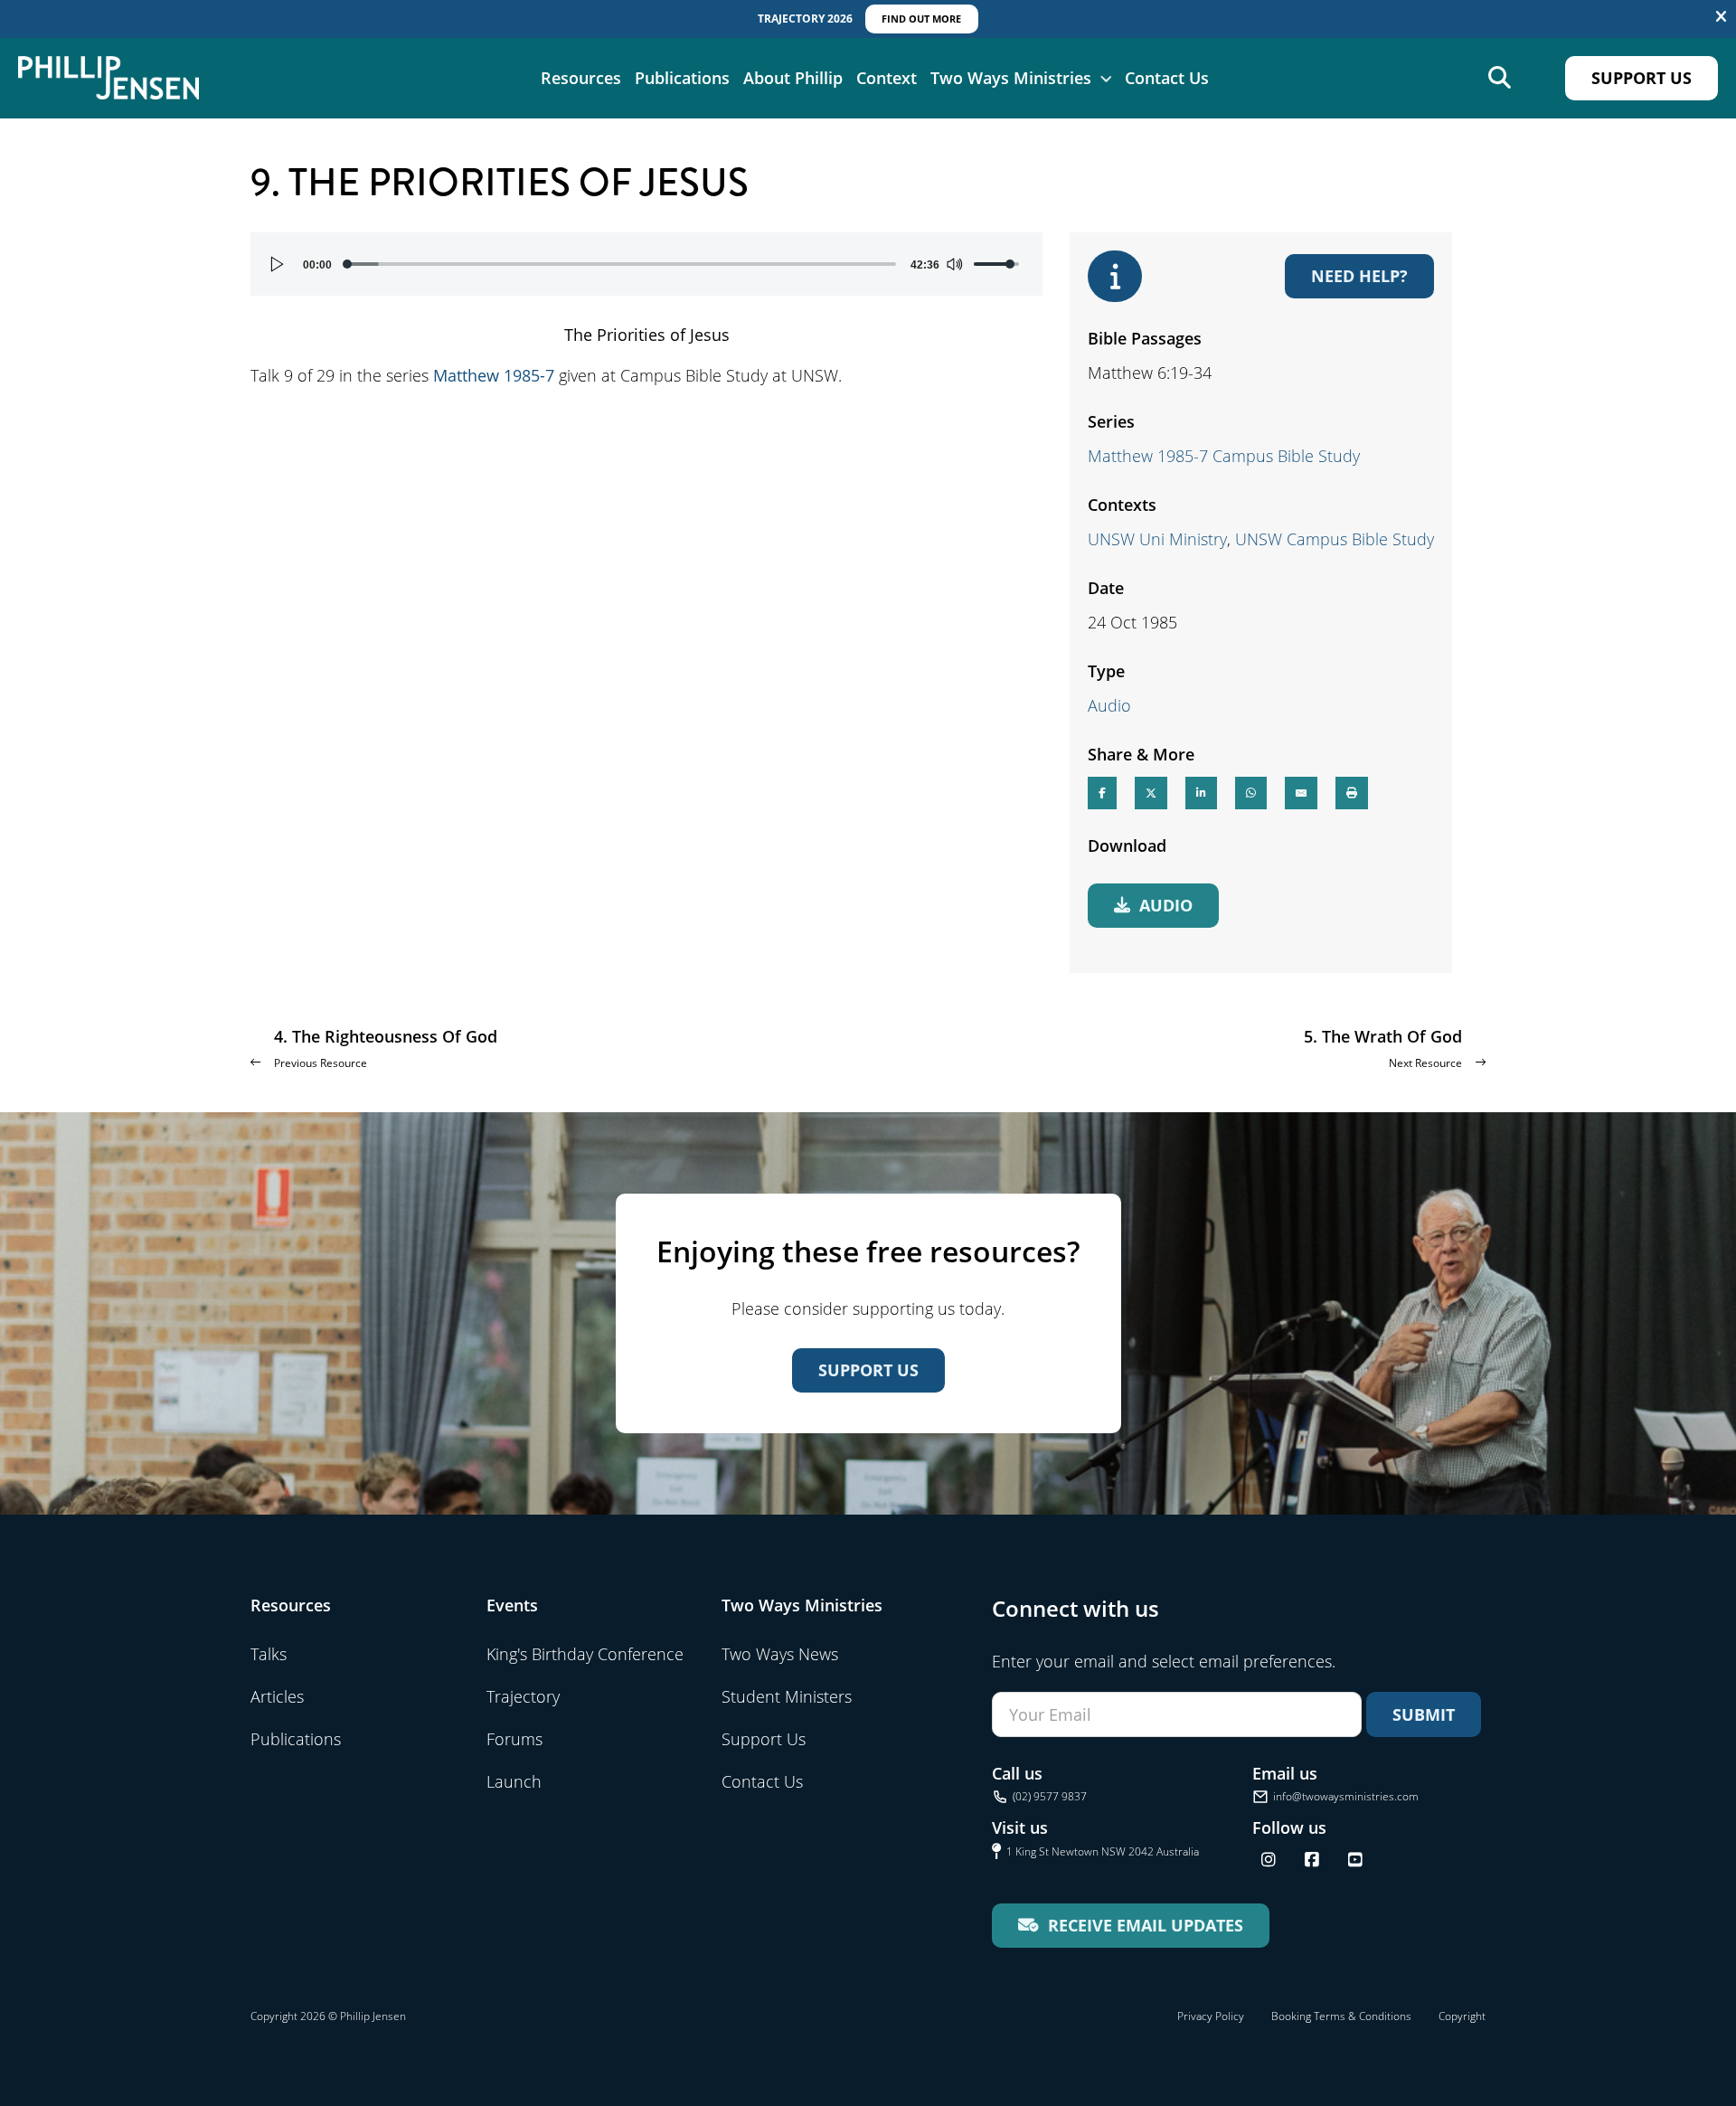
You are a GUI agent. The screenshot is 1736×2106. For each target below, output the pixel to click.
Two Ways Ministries (1011, 78)
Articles (277, 1696)
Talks (269, 1654)
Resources (581, 78)
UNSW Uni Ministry (1157, 539)
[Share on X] (1151, 793)
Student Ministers (787, 1696)
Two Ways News (780, 1654)
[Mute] (954, 264)
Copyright (1462, 2016)
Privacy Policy (1211, 2016)
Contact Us (1167, 78)
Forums (514, 1739)
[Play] (278, 264)
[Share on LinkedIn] (1201, 793)
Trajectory (523, 1696)
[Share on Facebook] (1102, 793)
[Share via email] (1301, 793)
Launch (514, 1781)
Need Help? (1359, 276)
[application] (646, 264)
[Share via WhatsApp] (1251, 793)
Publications (682, 78)
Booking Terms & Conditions (1341, 2016)
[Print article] (1352, 793)
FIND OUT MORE (921, 19)
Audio (1109, 705)
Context (887, 78)
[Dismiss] (1721, 17)
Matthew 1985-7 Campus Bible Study (1224, 456)
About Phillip (793, 78)
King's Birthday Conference (585, 1654)
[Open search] (1500, 78)
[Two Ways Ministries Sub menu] (1106, 78)
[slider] (621, 264)
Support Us (1642, 78)
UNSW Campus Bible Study (1335, 539)
